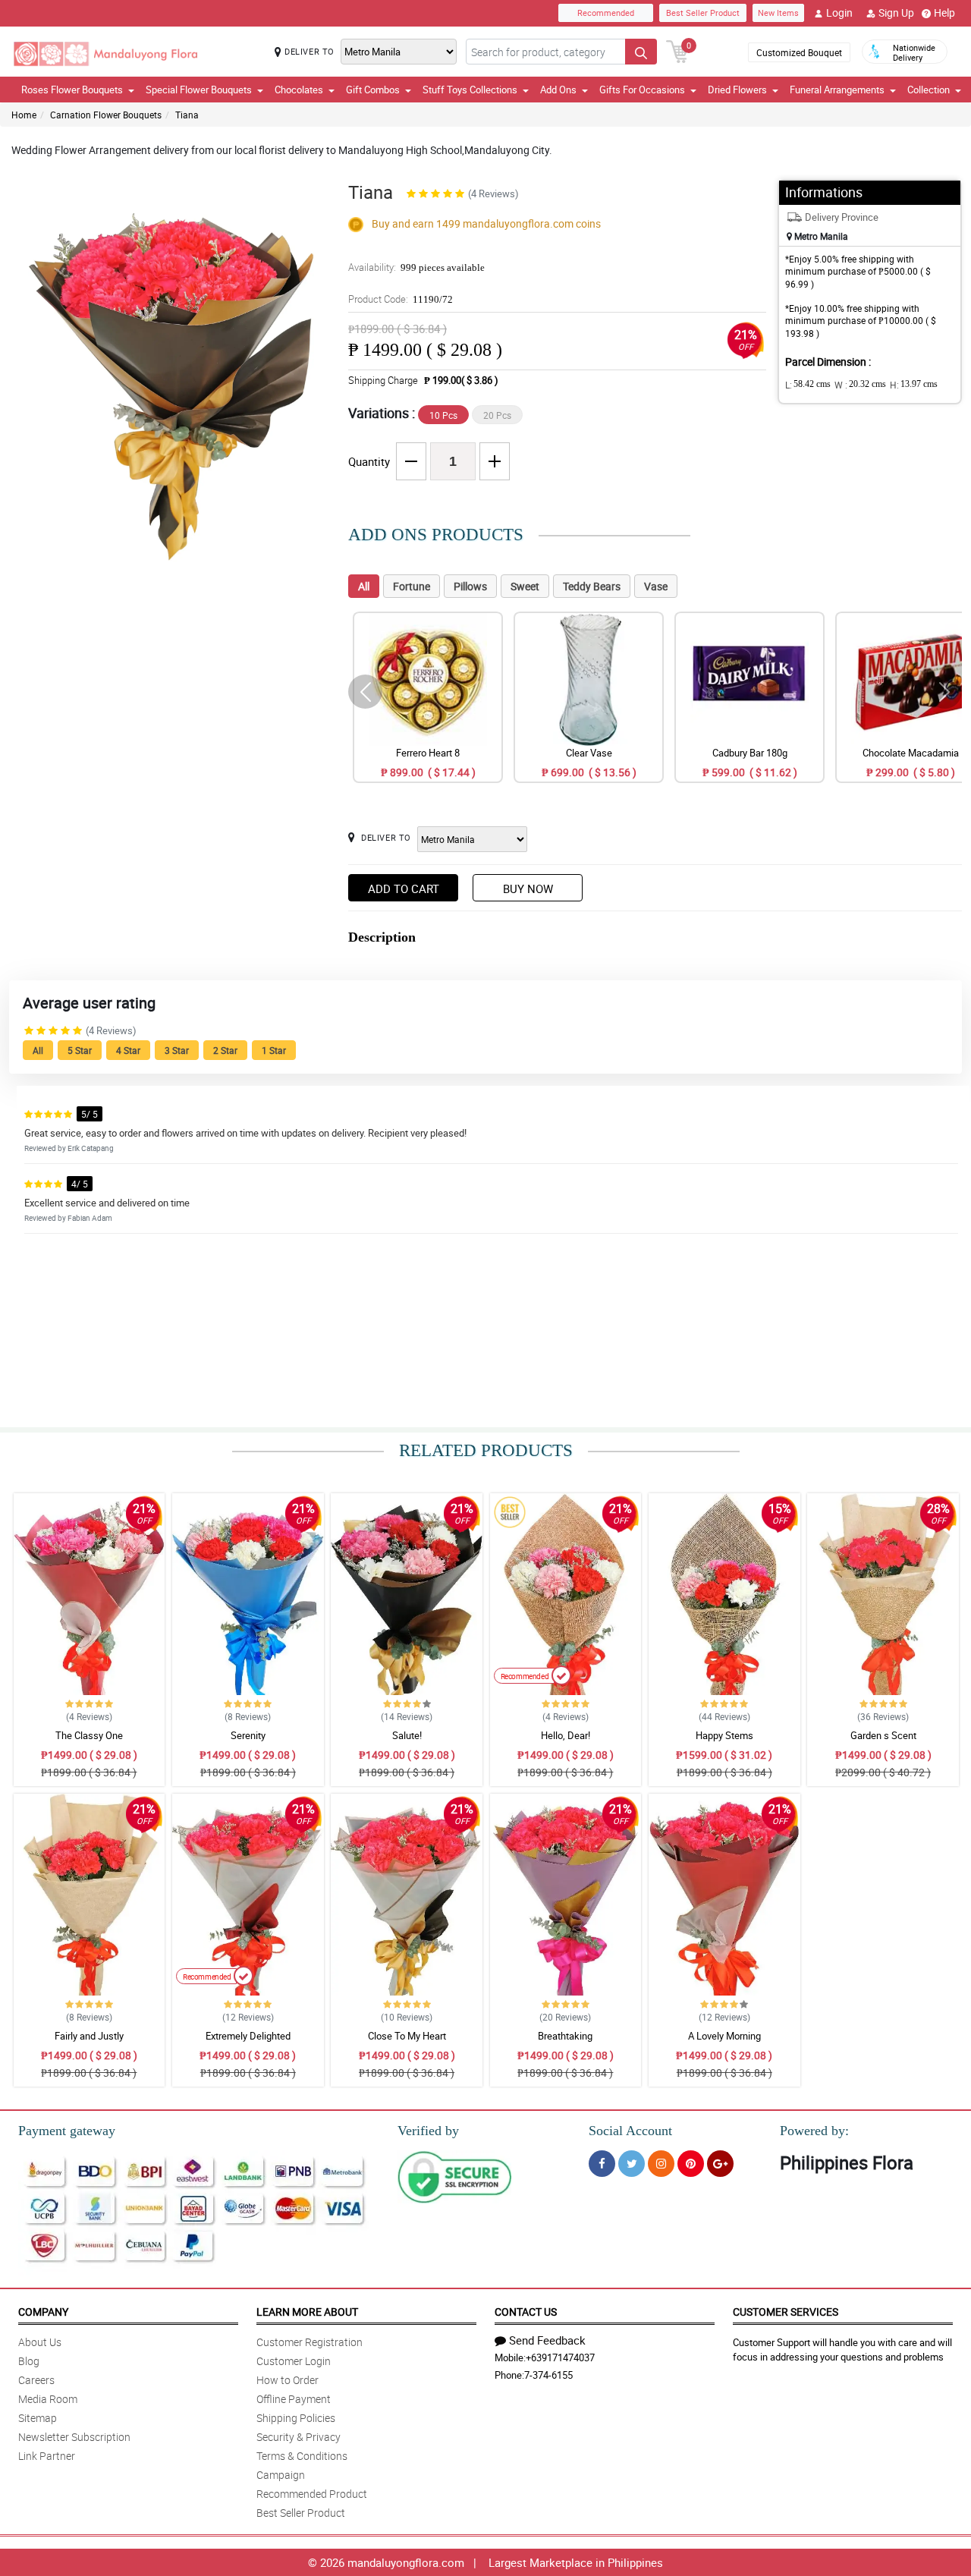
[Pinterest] (691, 2164)
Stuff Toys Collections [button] (470, 90)
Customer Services (786, 2312)
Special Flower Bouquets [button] (199, 90)
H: (914, 385)
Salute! (407, 1735)
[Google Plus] (720, 2164)
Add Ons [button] (558, 90)
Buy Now (528, 889)
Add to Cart (404, 889)
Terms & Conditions (302, 2456)
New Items (778, 13)
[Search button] (641, 52)
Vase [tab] (656, 586)
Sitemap (38, 2418)
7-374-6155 (548, 2375)
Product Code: (401, 299)
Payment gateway (67, 2131)
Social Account (630, 2131)
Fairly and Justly (89, 2036)
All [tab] (364, 586)
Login (839, 13)
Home (24, 115)
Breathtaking (565, 2036)
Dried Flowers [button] (737, 90)
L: (808, 385)
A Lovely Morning (724, 2036)
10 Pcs (443, 415)
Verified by (428, 2131)
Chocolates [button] (299, 90)
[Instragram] (661, 2164)
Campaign (281, 2475)
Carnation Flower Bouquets (106, 115)
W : (860, 385)
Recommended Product (312, 2494)
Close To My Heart (407, 2036)
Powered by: (814, 2131)
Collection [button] (929, 90)
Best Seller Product (703, 13)
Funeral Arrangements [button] (837, 90)
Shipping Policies (296, 2418)
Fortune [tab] (412, 586)
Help (944, 13)
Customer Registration (310, 2342)
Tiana (187, 115)
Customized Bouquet (799, 52)
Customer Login (294, 2361)
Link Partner (47, 2456)
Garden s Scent (883, 1735)
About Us (40, 2342)
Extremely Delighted (248, 2036)
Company (43, 2312)
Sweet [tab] (525, 586)
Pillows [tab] (470, 586)
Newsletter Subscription (74, 2437)
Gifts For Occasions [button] (642, 90)
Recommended (606, 13)
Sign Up (896, 13)
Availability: (416, 267)
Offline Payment (294, 2399)
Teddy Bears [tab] (592, 586)
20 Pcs (497, 415)
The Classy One (89, 1735)
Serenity (248, 1735)
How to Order (288, 2380)
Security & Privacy (299, 2437)
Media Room (48, 2399)
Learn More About (307, 2312)
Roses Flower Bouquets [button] (72, 90)
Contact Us (526, 2312)
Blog (29, 2361)
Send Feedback (547, 2340)
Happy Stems (724, 1735)
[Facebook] (602, 2164)
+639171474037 (560, 2357)
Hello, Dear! (566, 1735)
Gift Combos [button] (373, 90)
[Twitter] (632, 2164)
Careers (36, 2380)
